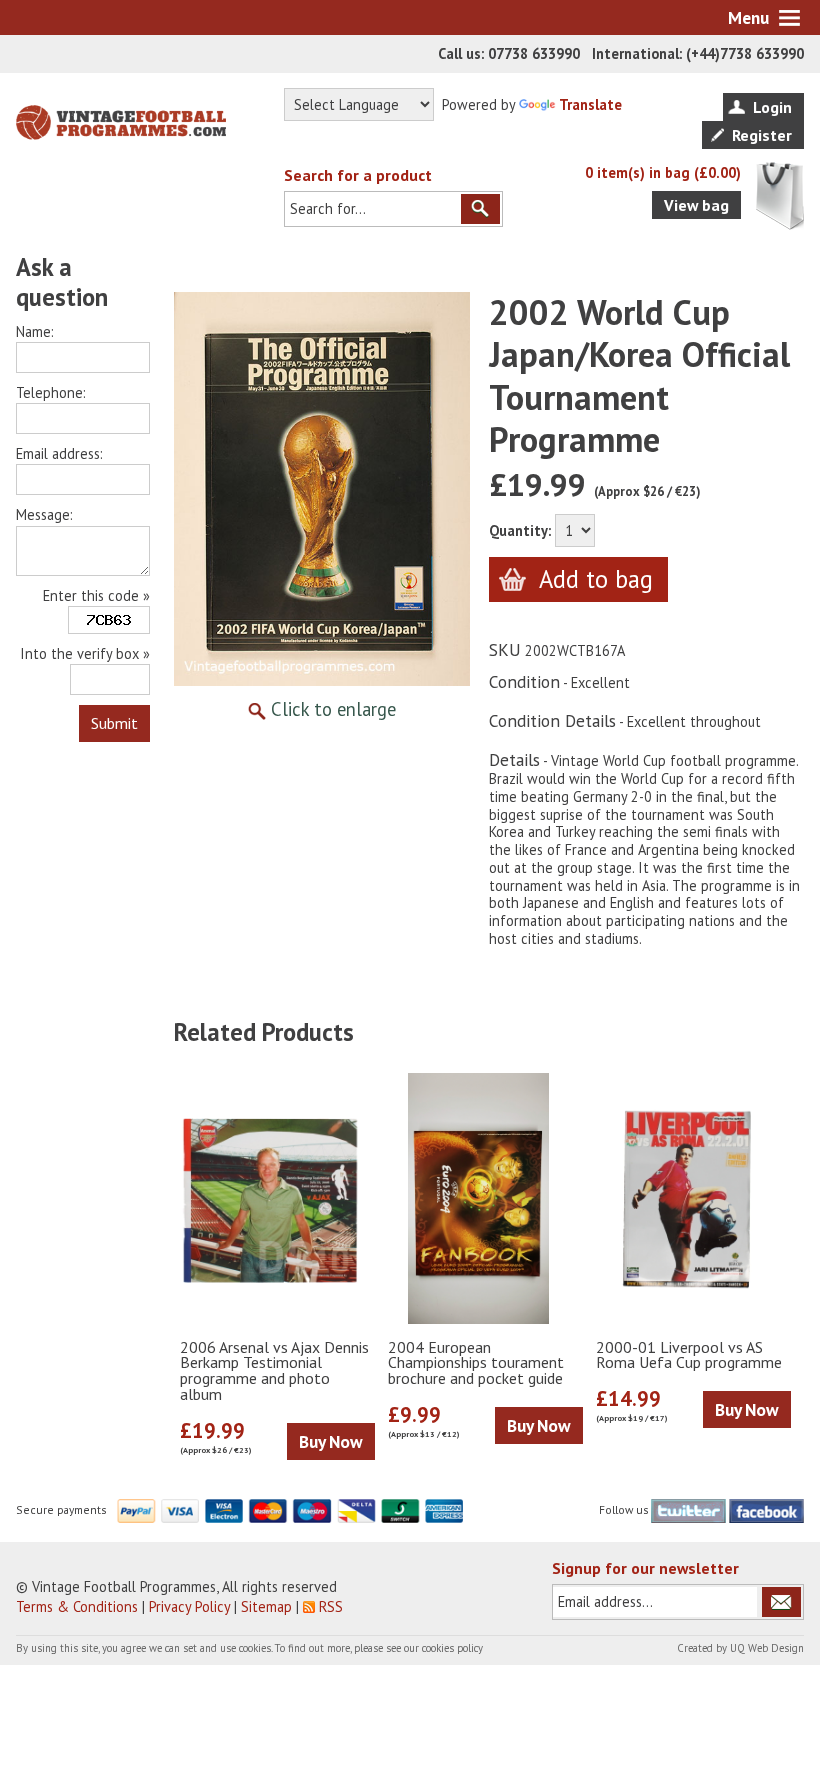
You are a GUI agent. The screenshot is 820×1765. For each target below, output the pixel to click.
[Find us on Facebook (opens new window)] (766, 1509)
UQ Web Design (767, 1648)
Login (772, 107)
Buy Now (331, 1441)
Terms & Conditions (77, 1606)
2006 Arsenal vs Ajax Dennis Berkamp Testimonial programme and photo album (274, 1371)
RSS (331, 1606)
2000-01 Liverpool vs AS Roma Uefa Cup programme (689, 1356)
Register (762, 135)
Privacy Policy (189, 1606)
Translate (590, 104)
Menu (748, 17)
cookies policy (452, 1648)
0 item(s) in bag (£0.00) (663, 172)
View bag (696, 205)
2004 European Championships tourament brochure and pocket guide (476, 1364)
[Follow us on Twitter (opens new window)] (688, 1509)
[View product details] (271, 1199)
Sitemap (266, 1606)
